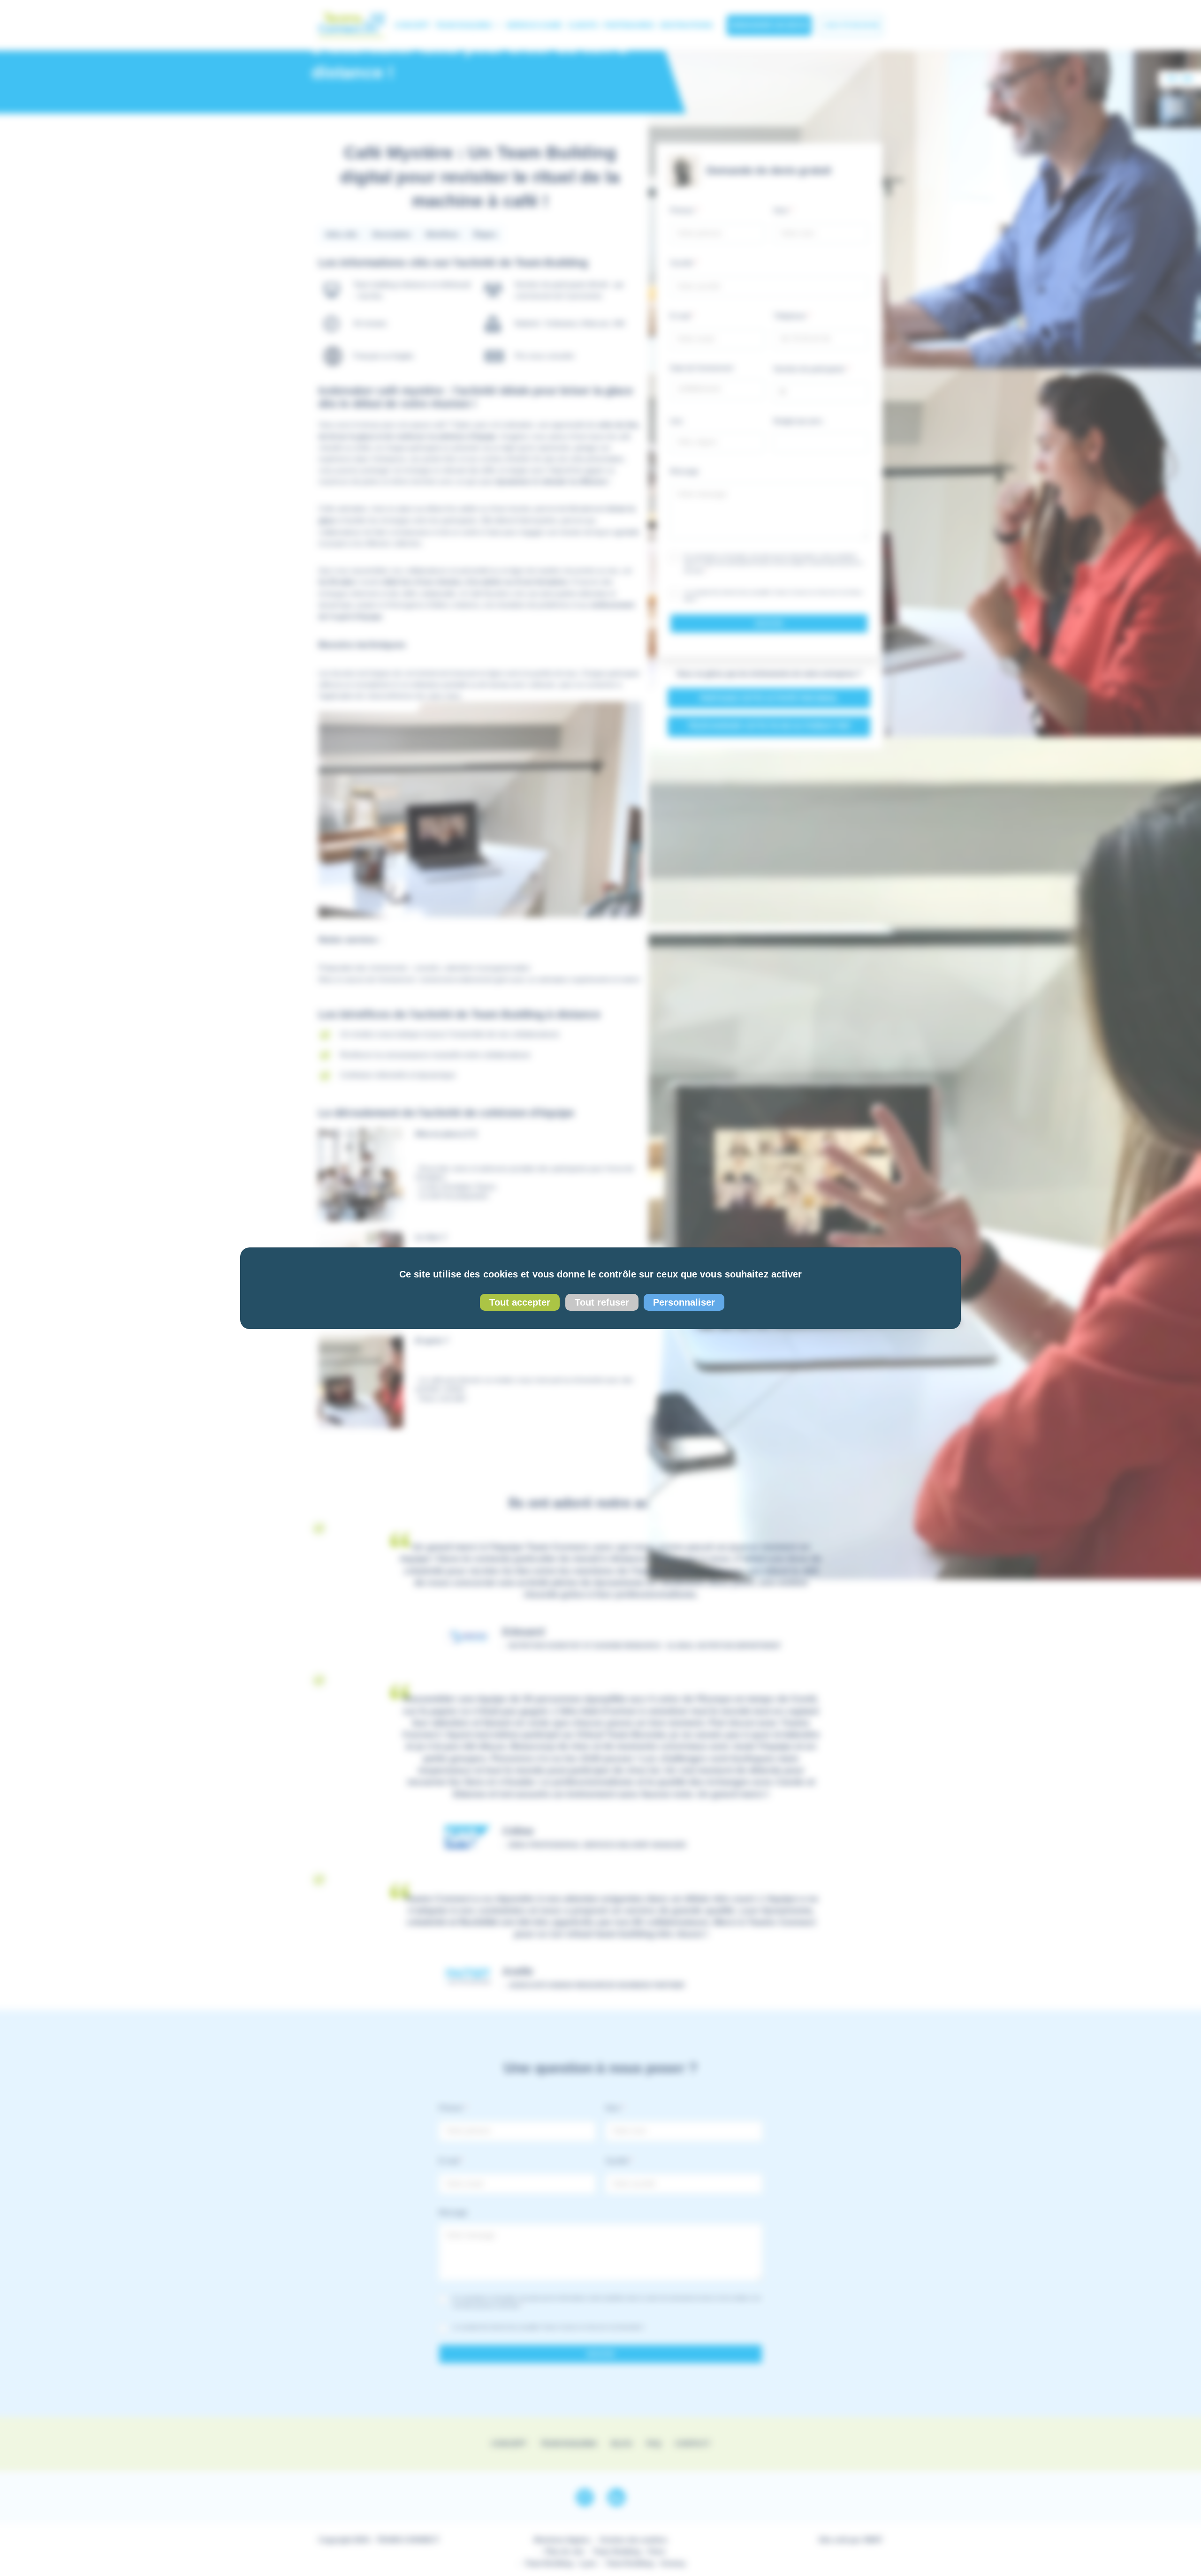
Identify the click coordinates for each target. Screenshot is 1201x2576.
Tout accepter (520, 1302)
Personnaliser (684, 1302)
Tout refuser (602, 1302)
